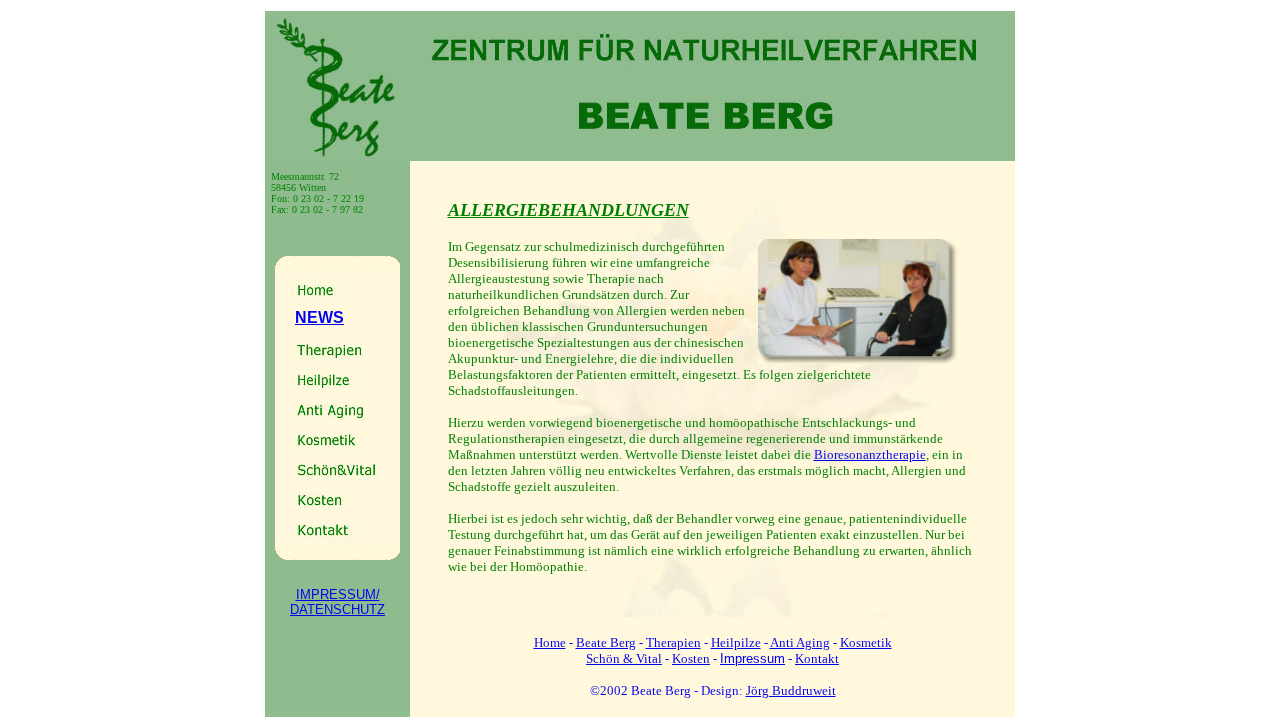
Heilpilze (736, 642)
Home (550, 642)
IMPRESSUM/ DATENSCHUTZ (337, 602)
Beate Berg (606, 642)
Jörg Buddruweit (791, 690)
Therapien (673, 642)
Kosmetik (866, 642)
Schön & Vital (624, 658)
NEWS (319, 317)
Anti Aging (800, 642)
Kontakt (817, 658)
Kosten (691, 658)
